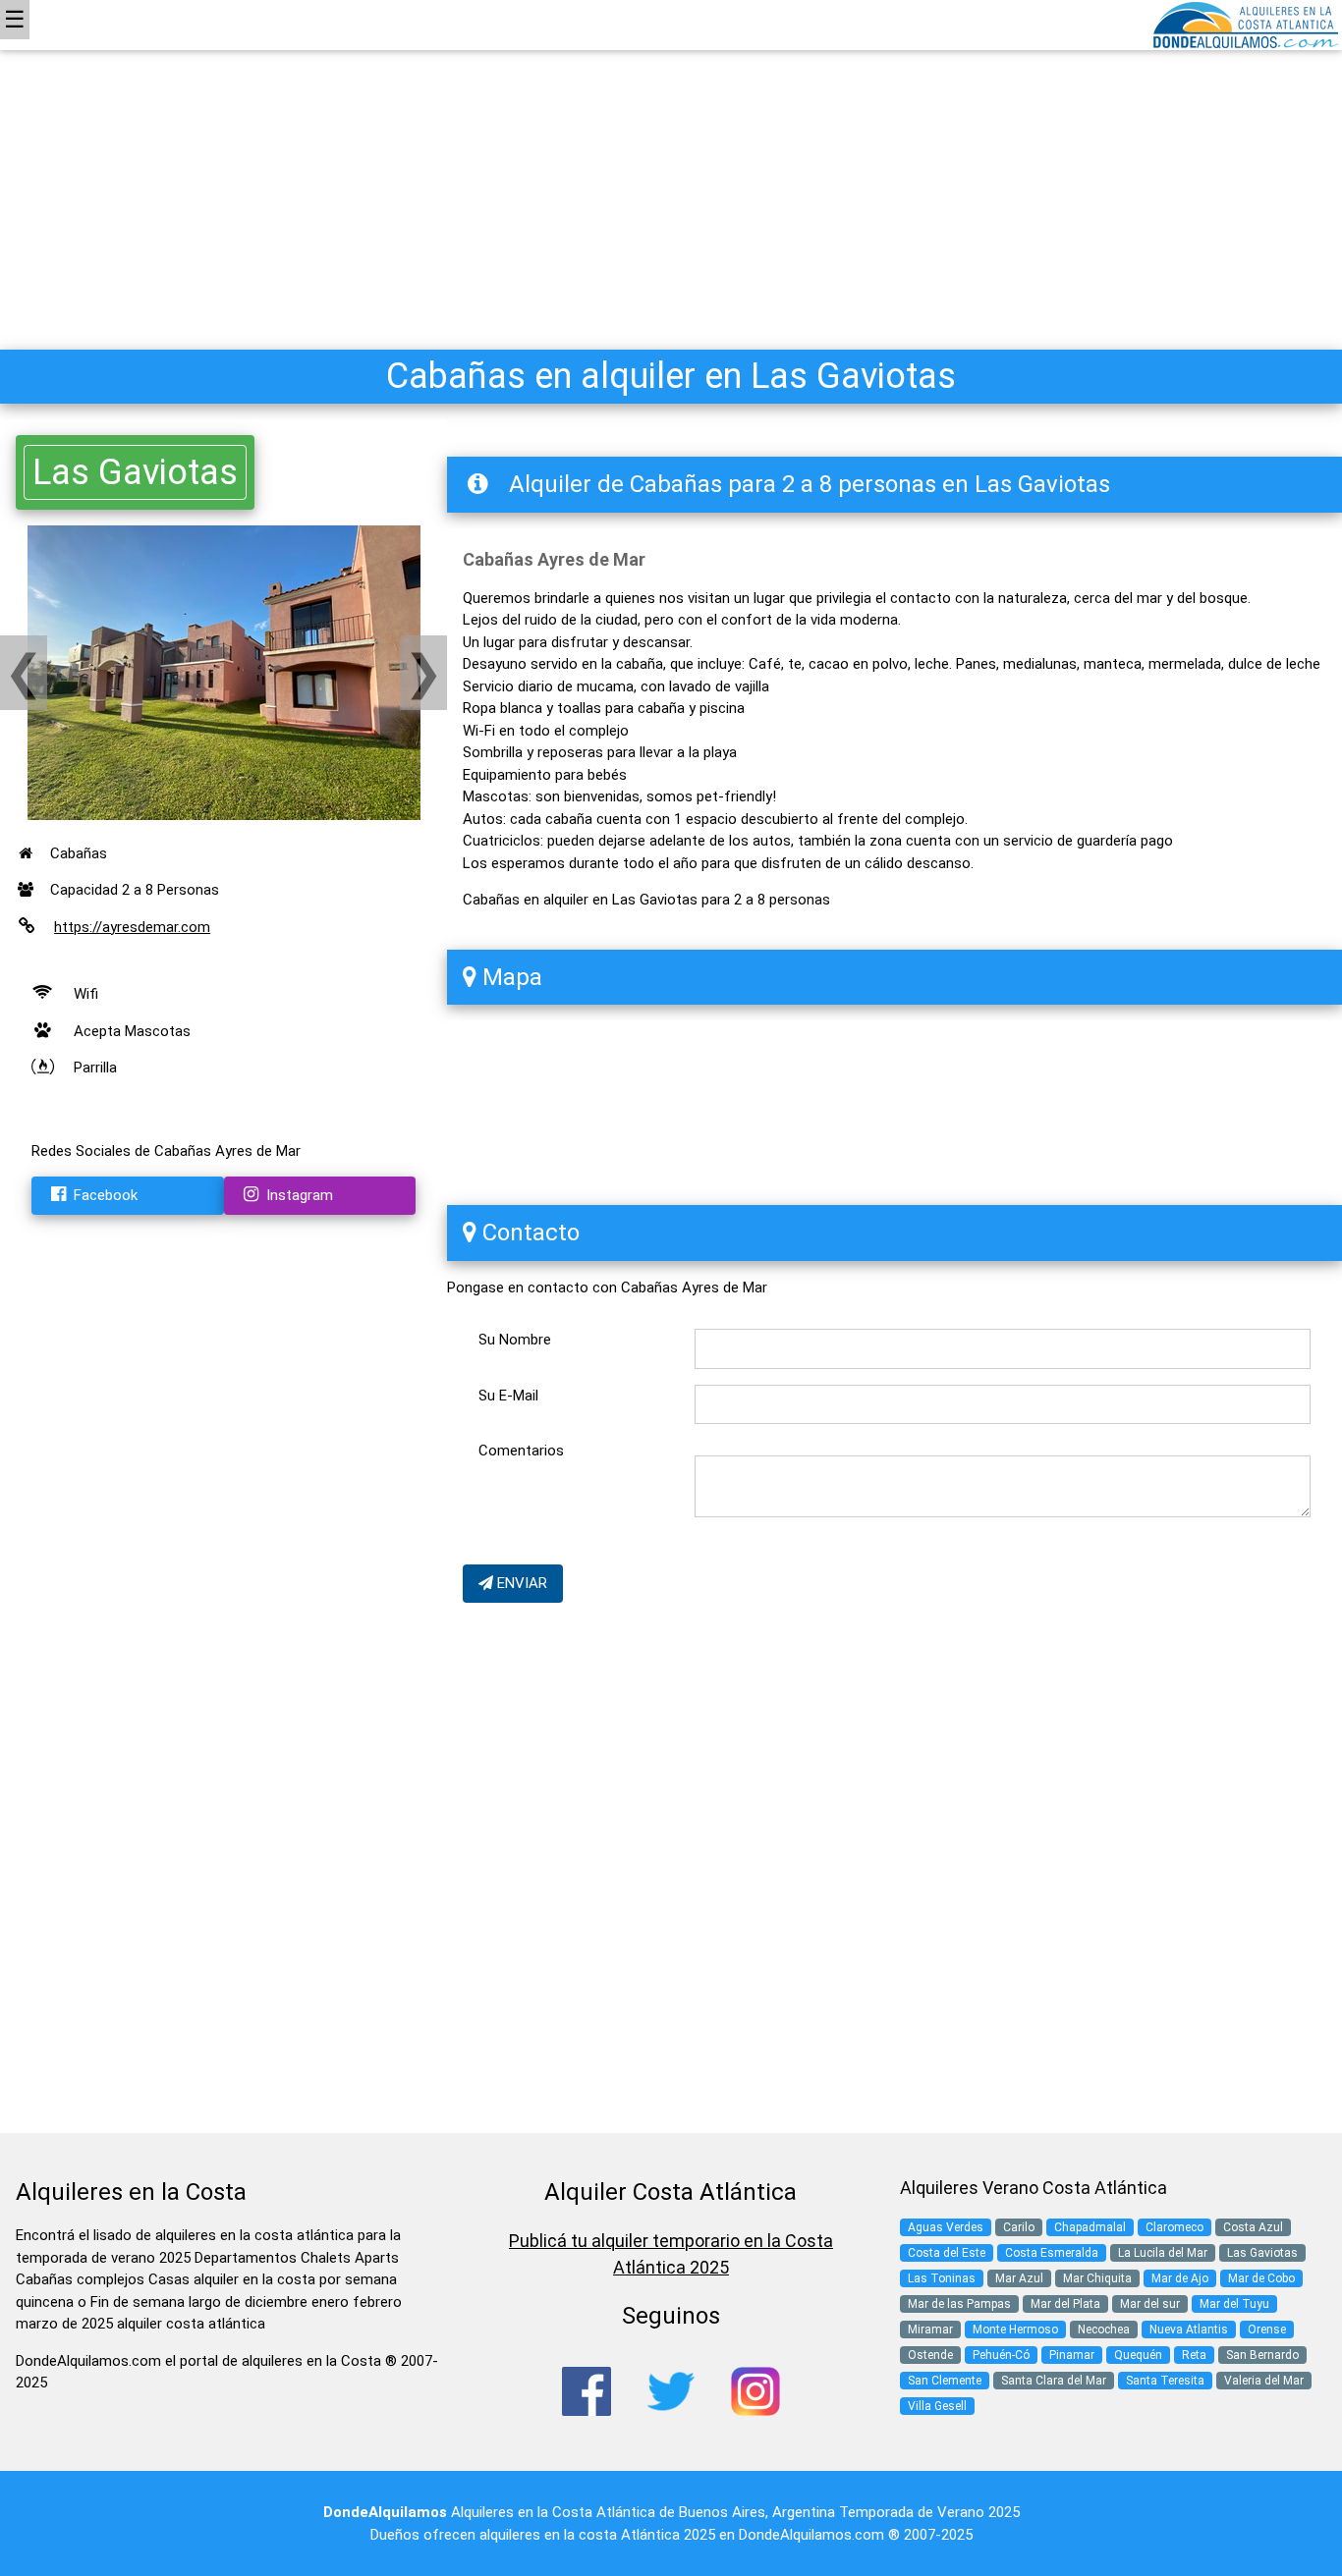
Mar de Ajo (1180, 2278)
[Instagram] (755, 2390)
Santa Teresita (1165, 2381)
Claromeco (1174, 2227)
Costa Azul (1253, 2227)
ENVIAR (520, 1583)
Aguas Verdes (946, 2227)
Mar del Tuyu (1234, 2304)
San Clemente (945, 2381)
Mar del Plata (1065, 2304)
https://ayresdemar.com (132, 927)
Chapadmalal (1090, 2227)
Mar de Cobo (1261, 2278)
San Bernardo (1262, 2355)
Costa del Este (947, 2253)
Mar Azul (1019, 2278)
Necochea (1104, 2329)
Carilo (1019, 2227)
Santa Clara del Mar (1054, 2381)
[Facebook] (587, 2390)
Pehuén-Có (1001, 2355)
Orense (1267, 2329)
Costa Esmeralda (1052, 2253)
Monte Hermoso (1015, 2329)
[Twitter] (671, 2390)
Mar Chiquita (1097, 2278)
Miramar (930, 2329)
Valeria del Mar (1264, 2381)
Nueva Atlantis (1189, 2329)
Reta (1194, 2355)
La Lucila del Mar (1163, 2253)
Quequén (1138, 2355)
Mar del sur (1150, 2304)
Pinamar (1072, 2355)
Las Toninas (942, 2278)
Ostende (930, 2355)
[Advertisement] (671, 147)
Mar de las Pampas (959, 2304)
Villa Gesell (937, 2406)
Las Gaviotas (135, 472)
